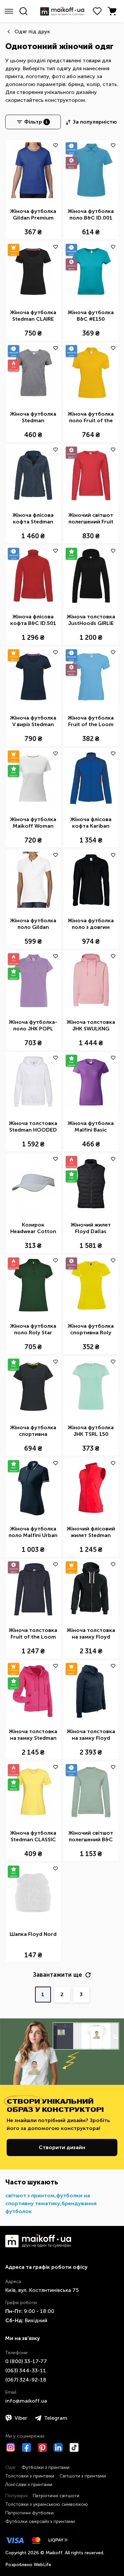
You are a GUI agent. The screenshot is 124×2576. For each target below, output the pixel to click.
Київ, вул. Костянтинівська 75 (42, 2290)
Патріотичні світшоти (56, 2496)
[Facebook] (26, 2447)
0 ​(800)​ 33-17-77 (26, 2361)
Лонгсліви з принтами (29, 2485)
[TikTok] (74, 2447)
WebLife (42, 2565)
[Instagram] (11, 2447)
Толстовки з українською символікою (47, 2504)
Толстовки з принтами (30, 2476)
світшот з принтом (30, 2195)
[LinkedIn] (58, 2447)
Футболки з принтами (45, 2467)
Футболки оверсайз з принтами (40, 2521)
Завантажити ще (58, 1975)
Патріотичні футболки (29, 2513)
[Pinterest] (42, 2447)
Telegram (56, 2418)
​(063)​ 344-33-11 (26, 2370)
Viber (21, 2418)
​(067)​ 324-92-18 (26, 2380)
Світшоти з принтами (83, 2476)
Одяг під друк (32, 31)
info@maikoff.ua (26, 2401)
